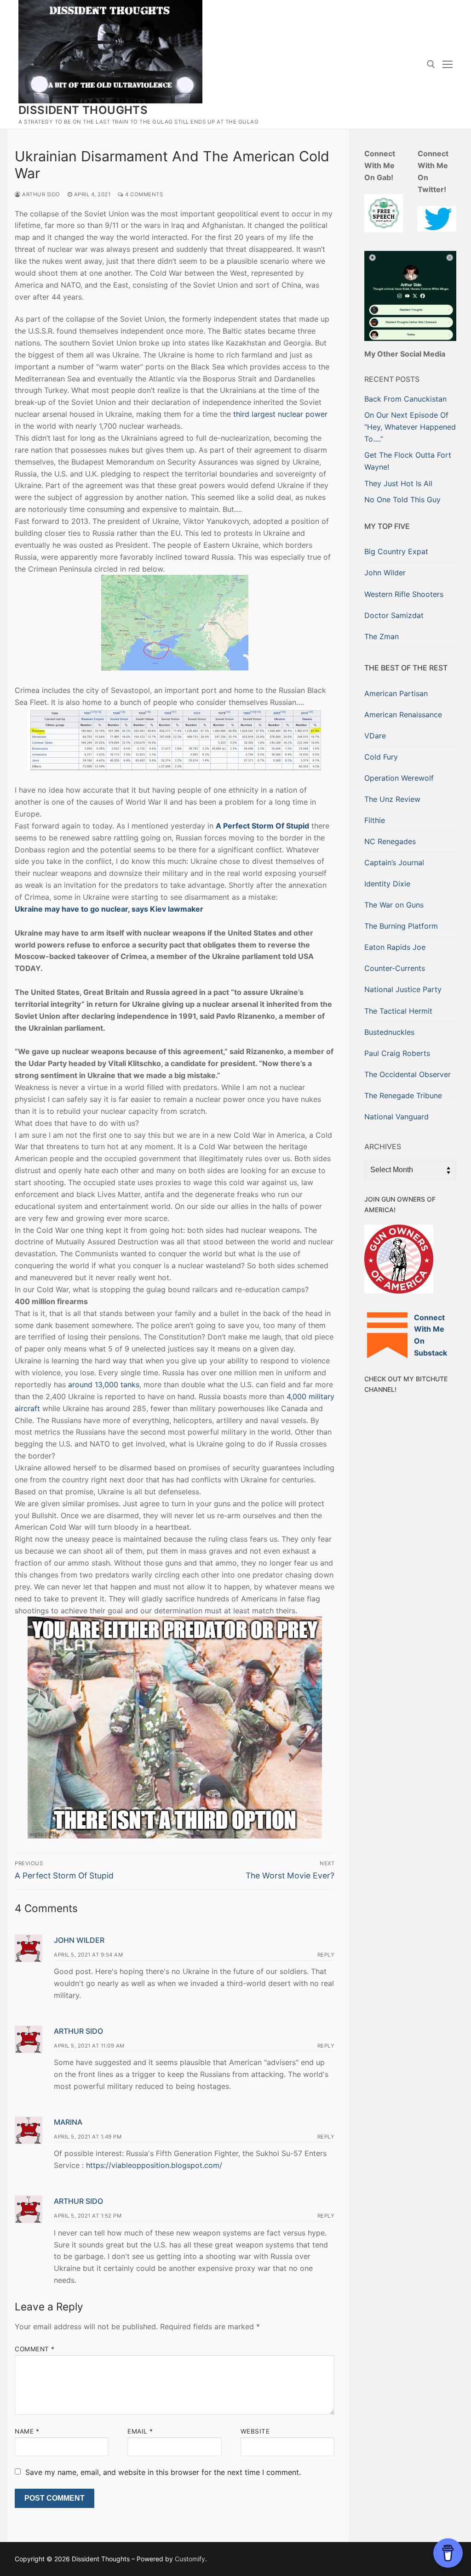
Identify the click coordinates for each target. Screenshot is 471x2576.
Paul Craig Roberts (397, 1053)
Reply (326, 1955)
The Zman (382, 636)
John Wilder (79, 1940)
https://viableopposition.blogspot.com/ (154, 2165)
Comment (35, 2349)
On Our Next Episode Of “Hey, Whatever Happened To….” (410, 427)
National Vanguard (396, 1117)
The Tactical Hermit (398, 1011)
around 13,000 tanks (104, 1384)
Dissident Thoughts (83, 110)
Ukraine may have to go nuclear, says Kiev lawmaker (109, 909)
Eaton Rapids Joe (395, 947)
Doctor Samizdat (394, 615)
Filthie (375, 820)
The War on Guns (394, 905)
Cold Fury (381, 757)
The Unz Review (392, 799)
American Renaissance (403, 715)
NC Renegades (390, 841)
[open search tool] (431, 64)
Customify (190, 2559)
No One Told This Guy (402, 499)
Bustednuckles (389, 1032)
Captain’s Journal (394, 862)
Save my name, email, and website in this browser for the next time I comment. (163, 2472)
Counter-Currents (395, 968)
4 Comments (143, 194)
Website (255, 2431)
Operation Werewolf (399, 778)
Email (140, 2431)
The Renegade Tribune (403, 1095)
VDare (375, 736)
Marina (68, 2122)
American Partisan (396, 693)
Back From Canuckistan (405, 399)
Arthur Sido (40, 194)
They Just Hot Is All (398, 483)
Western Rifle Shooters (404, 594)
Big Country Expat (396, 551)
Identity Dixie (387, 884)
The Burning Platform (401, 926)
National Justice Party (403, 989)
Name (27, 2431)
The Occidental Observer (408, 1074)
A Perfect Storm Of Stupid (262, 826)
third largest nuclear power (280, 414)
